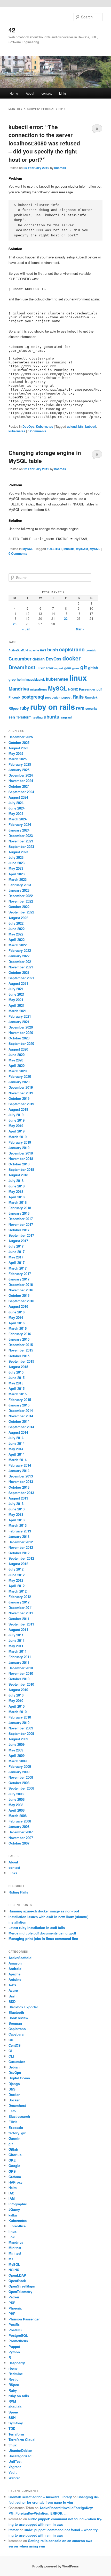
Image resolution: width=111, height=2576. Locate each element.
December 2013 (21, 1476)
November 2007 (21, 1838)
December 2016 (21, 1285)
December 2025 (21, 737)
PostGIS (15, 2330)
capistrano (72, 649)
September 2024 (21, 792)
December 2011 (21, 1607)
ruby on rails (53, 707)
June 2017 (17, 1252)
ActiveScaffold (18, 650)
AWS (12, 1985)
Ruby (13, 2390)
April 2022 (17, 939)
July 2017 (16, 1246)
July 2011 (16, 1635)
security (92, 709)
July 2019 (16, 1115)
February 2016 (20, 1334)
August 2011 (18, 1630)
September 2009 (21, 1733)
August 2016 (18, 1306)
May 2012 (16, 1580)
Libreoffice (17, 2226)
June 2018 (17, 1186)
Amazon (15, 1963)
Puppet (14, 2346)
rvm (80, 708)
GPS (12, 2171)
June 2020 (17, 1055)
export (59, 668)
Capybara (16, 2034)
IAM (12, 2198)
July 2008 (16, 1794)
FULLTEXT (54, 549)
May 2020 (16, 1060)
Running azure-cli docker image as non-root (44, 1911)
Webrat (14, 2478)
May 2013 (16, 1514)
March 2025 (18, 759)
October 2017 (19, 1230)
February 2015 (20, 1400)
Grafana (15, 2177)
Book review (18, 2018)
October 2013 (19, 1487)
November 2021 (21, 967)
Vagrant (15, 2467)
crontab (91, 650)
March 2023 (18, 879)
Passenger (87, 689)
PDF (12, 2303)
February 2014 (20, 1465)
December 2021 (21, 962)
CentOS (15, 2045)
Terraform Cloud (22, 2440)
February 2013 (20, 1531)
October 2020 (19, 1038)
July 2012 (16, 1569)
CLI (11, 2056)
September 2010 (21, 1684)
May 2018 (16, 1191)
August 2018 (18, 1175)
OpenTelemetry (20, 2292)
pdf (99, 689)
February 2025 (20, 764)
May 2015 (16, 1383)
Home (14, 93)
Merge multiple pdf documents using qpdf (42, 1933)
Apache (14, 1974)
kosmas (60, 168)
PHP (12, 2314)
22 (66, 618)
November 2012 (21, 1547)
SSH (12, 2417)
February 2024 (20, 824)
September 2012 (21, 1558)
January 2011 (19, 1662)
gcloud (72, 426)
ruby (24, 708)
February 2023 (20, 885)
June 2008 (17, 1799)
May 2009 (16, 1750)
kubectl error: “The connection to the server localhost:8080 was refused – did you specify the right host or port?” (44, 143)
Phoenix (14, 697)
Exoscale (16, 2127)
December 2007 (21, 1832)
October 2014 (19, 1421)
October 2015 (19, 1356)
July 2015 (16, 1372)
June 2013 (17, 1509)
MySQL (28, 549)
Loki (12, 2237)
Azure (13, 1990)
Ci (10, 2051)
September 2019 (21, 1104)
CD (11, 2040)
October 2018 (19, 1164)
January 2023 (19, 890)
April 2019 (17, 1131)
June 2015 (17, 1378)
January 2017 (19, 1279)
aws (43, 650)
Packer (14, 2297)
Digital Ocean (19, 2078)
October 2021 (19, 972)
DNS (12, 2089)
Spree (13, 2412)
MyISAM (82, 549)
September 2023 (21, 846)
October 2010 (19, 1679)
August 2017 (18, 1241)
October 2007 (19, 1843)
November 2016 (21, 1290)
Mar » (80, 629)
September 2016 (21, 1301)
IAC (11, 2193)
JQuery (14, 2209)
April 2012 (17, 1586)
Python (14, 2352)
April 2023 (17, 874)
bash (53, 650)
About (30, 93)
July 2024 (16, 803)
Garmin (14, 2138)
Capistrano (17, 2029)
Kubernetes (45, 426)
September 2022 (21, 912)
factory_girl (18, 2133)
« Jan (26, 629)
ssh (12, 717)
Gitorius (15, 2155)
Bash (13, 1996)
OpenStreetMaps (22, 2286)
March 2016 (18, 1328)
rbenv (13, 2368)
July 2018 (16, 1181)
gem (68, 668)
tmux (13, 2445)
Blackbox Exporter (23, 2007)
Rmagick (91, 697)
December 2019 (21, 1087)
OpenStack (17, 2281)
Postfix (14, 2324)
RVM (12, 2401)
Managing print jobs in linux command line (43, 1938)
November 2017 (21, 1224)
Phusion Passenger (24, 2319)
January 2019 (19, 1148)
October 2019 (19, 1098)
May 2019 (16, 1126)
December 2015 (21, 1345)
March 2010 (18, 1712)
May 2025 (16, 753)
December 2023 (21, 836)
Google (14, 2166)
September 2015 (21, 1361)
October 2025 (19, 742)
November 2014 (21, 1416)
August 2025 (18, 748)
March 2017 (18, 1268)
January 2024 (19, 830)
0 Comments (97, 130)
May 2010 (16, 1701)
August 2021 (18, 983)
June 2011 (17, 1640)
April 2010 (17, 1706)
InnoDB (69, 549)
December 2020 (21, 1027)
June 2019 (17, 1120)
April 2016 (17, 1323)
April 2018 (17, 1197)
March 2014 (18, 1460)
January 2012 (19, 1602)
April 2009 (17, 1755)
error (50, 668)
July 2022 (16, 923)
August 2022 (18, 918)
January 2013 (19, 1536)
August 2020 (18, 1049)
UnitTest (15, 2461)
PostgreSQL (18, 2335)
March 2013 (18, 1525)
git (84, 667)
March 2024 (18, 819)
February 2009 (20, 1766)
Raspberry (17, 2363)
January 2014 (19, 1471)
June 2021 (17, 994)
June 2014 (17, 1443)
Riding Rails (18, 1892)
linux (78, 678)
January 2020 (19, 1082)
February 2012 (20, 1597)
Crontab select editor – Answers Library (40, 2497)
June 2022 (17, 929)
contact (47, 93)
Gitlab (13, 2149)
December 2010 (21, 1668)
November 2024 (21, 781)
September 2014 (21, 1427)
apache (34, 650)
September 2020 (21, 1043)
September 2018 (21, 1169)
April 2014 (17, 1454)
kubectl (91, 426)
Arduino (15, 1979)
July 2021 (16, 989)
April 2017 (17, 1262)
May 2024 (16, 814)
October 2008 (19, 1783)
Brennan (15, 2023)
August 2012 (18, 1564)
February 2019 (20, 1142)
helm (21, 679)
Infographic (18, 2204)
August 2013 (18, 1498)
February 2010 (20, 1717)
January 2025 (19, 770)
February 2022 (20, 950)
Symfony (16, 2423)
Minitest (15, 2248)
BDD (12, 2001)
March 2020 (18, 1071)
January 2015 (19, 1405)
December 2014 (21, 1410)
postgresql (33, 697)
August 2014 (18, 1432)
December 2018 (21, 1153)
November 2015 (21, 1350)
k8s (81, 426)
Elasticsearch (19, 2116)
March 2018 (18, 1202)
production (53, 697)
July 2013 (16, 1504)
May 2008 (16, 1805)
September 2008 (21, 1788)
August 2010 (18, 1690)
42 (12, 30)
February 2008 (20, 1821)
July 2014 (16, 1438)
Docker (14, 2095)
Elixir (41, 668)
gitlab (93, 668)
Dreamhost (22, 667)
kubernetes (17, 431)
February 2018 (20, 1208)
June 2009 (17, 1744)
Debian (14, 2067)
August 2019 (18, 1109)
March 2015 (18, 1394)
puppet (66, 697)
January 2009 (19, 1772)
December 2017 (21, 1219)
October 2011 (19, 1619)
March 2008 (18, 1816)
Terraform (24, 717)
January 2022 (19, 956)
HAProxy (15, 2182)
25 (15, 624)
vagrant (66, 717)
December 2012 (21, 1542)
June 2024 (17, 808)
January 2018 (19, 1213)
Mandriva (19, 689)
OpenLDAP (17, 2275)
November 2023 (21, 841)
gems (76, 668)
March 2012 (18, 1591)
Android (15, 1969)
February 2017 (20, 1274)
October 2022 (19, 907)
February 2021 (20, 1016)
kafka (13, 2215)
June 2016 (17, 1312)
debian (39, 659)
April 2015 (17, 1388)
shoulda (15, 2407)
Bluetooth (16, 2012)
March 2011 (18, 1651)
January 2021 (19, 1022)
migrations (38, 689)
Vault (13, 2472)
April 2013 (17, 1520)
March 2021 (18, 1011)
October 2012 (19, 1553)
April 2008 (17, 1810)
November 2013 (21, 1481)
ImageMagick (35, 680)
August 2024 (18, 797)
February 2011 (20, 1657)
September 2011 (21, 1624)
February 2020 (20, 1076)
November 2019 (21, 1093)
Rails (78, 697)
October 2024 (19, 786)
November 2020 (21, 1033)
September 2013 (21, 1493)
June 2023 (17, 863)
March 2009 (18, 1761)
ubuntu (51, 717)
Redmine (16, 2374)
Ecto (12, 2111)
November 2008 (21, 1777)
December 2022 (21, 896)
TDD (12, 2428)
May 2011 (16, 1646)
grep (12, 679)
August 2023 (18, 852)
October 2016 (19, 1295)
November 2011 (21, 1613)
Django (14, 2084)
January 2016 (19, 1339)
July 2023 (16, 857)
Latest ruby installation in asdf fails (37, 1928)
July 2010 (16, 1695)
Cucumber (20, 659)
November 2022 (21, 901)
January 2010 (19, 1723)
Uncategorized (20, 2456)
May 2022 (16, 934)
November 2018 (21, 1159)
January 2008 (19, 1827)
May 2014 (16, 1449)
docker (72, 658)
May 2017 (16, 1257)
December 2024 (21, 775)
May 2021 (16, 1000)
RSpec (14, 708)
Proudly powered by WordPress (55, 2566)
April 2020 (17, 1065)
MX (11, 2259)
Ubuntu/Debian (20, 2450)
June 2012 (17, 1575)
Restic (13, 2379)
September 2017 (21, 1235)
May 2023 (16, 868)
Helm (13, 2188)
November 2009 (21, 1728)
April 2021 (17, 1005)
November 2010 (21, 1673)
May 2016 (16, 1317)
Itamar (14, 2530)
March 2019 (18, 1137)
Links (63, 93)
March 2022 (18, 945)
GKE (12, 2160)
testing (38, 717)
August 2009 (18, 1739)
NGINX (73, 689)
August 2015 (18, 1367)
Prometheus (18, 2341)
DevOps (28, 426)
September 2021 (21, 978)
